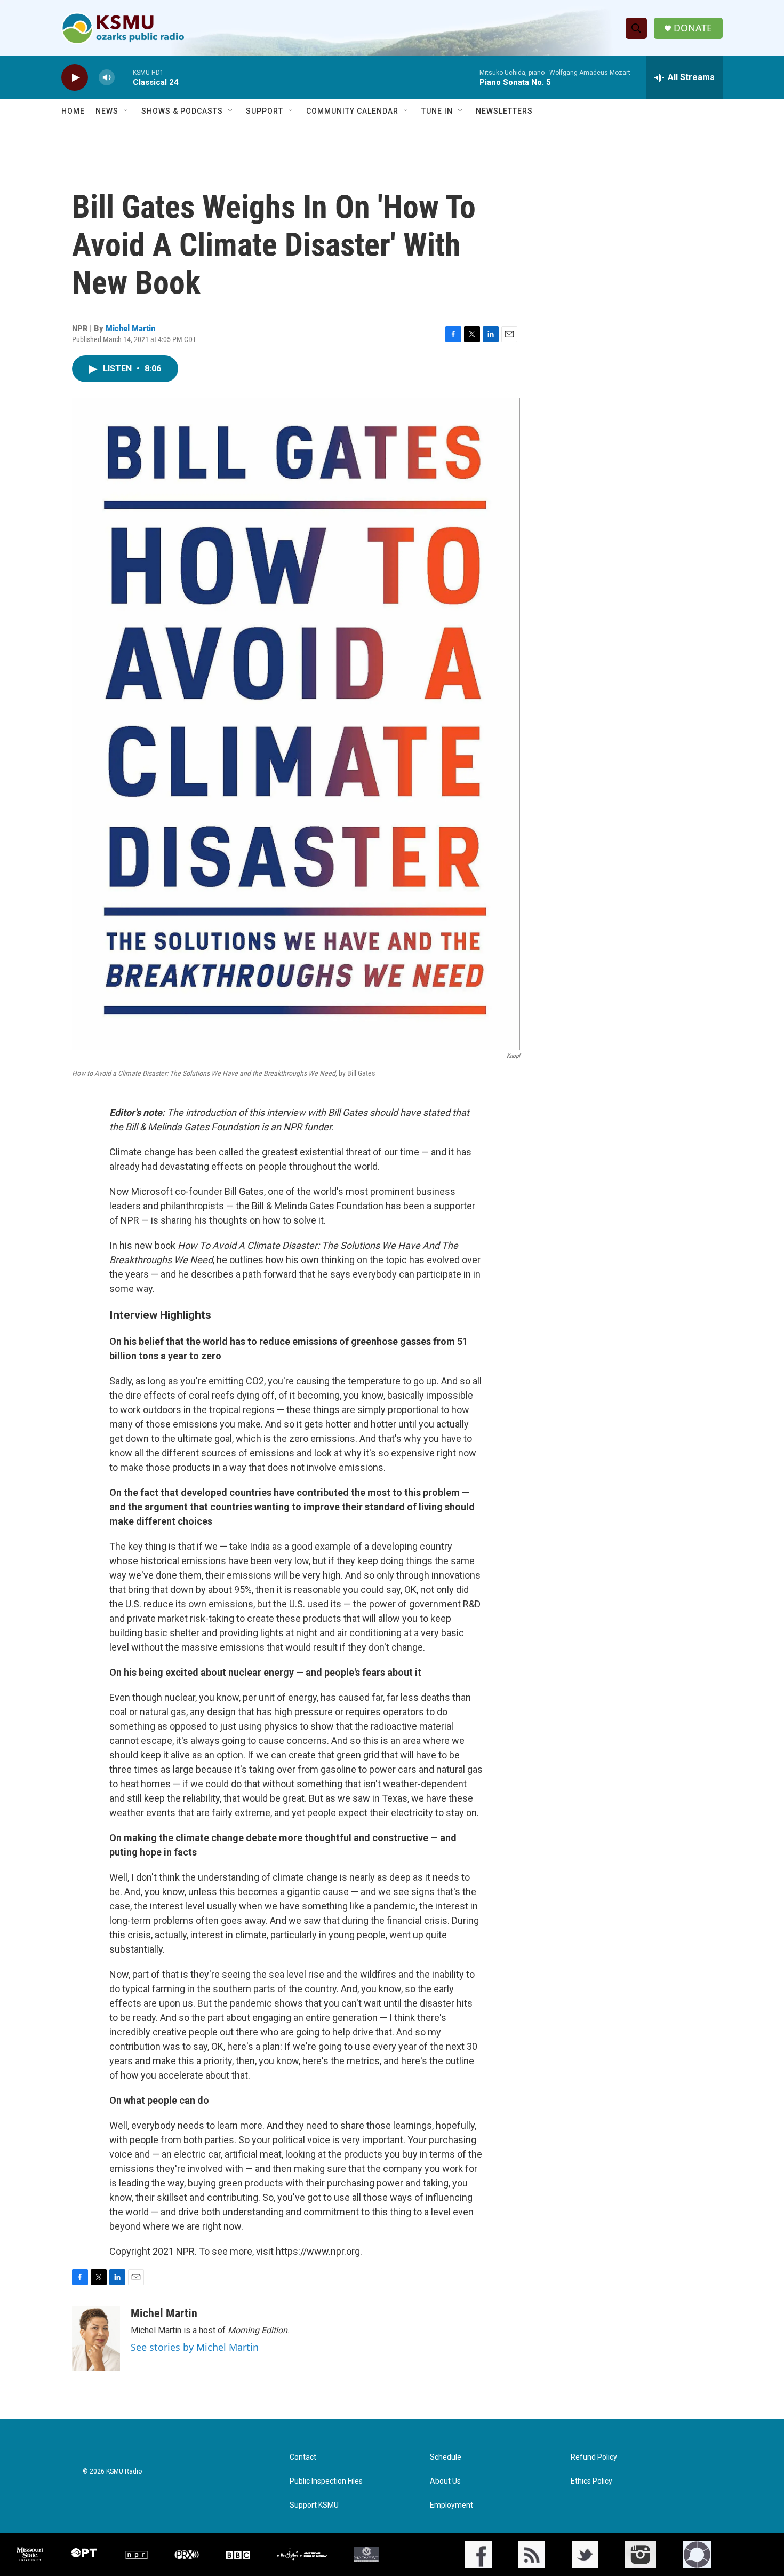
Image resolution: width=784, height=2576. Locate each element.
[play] (75, 78)
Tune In (437, 111)
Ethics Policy (591, 2481)
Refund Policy (594, 2457)
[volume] (107, 78)
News (107, 111)
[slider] (124, 77)
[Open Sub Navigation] (126, 111)
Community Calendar (352, 111)
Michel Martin (130, 328)
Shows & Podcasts (182, 111)
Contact (303, 2457)
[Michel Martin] (96, 2339)
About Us (445, 2481)
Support (265, 111)
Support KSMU (314, 2505)
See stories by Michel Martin (195, 2347)
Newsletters (504, 111)
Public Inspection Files (326, 2481)
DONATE (693, 28)
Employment (451, 2505)
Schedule (446, 2457)
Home (73, 111)
